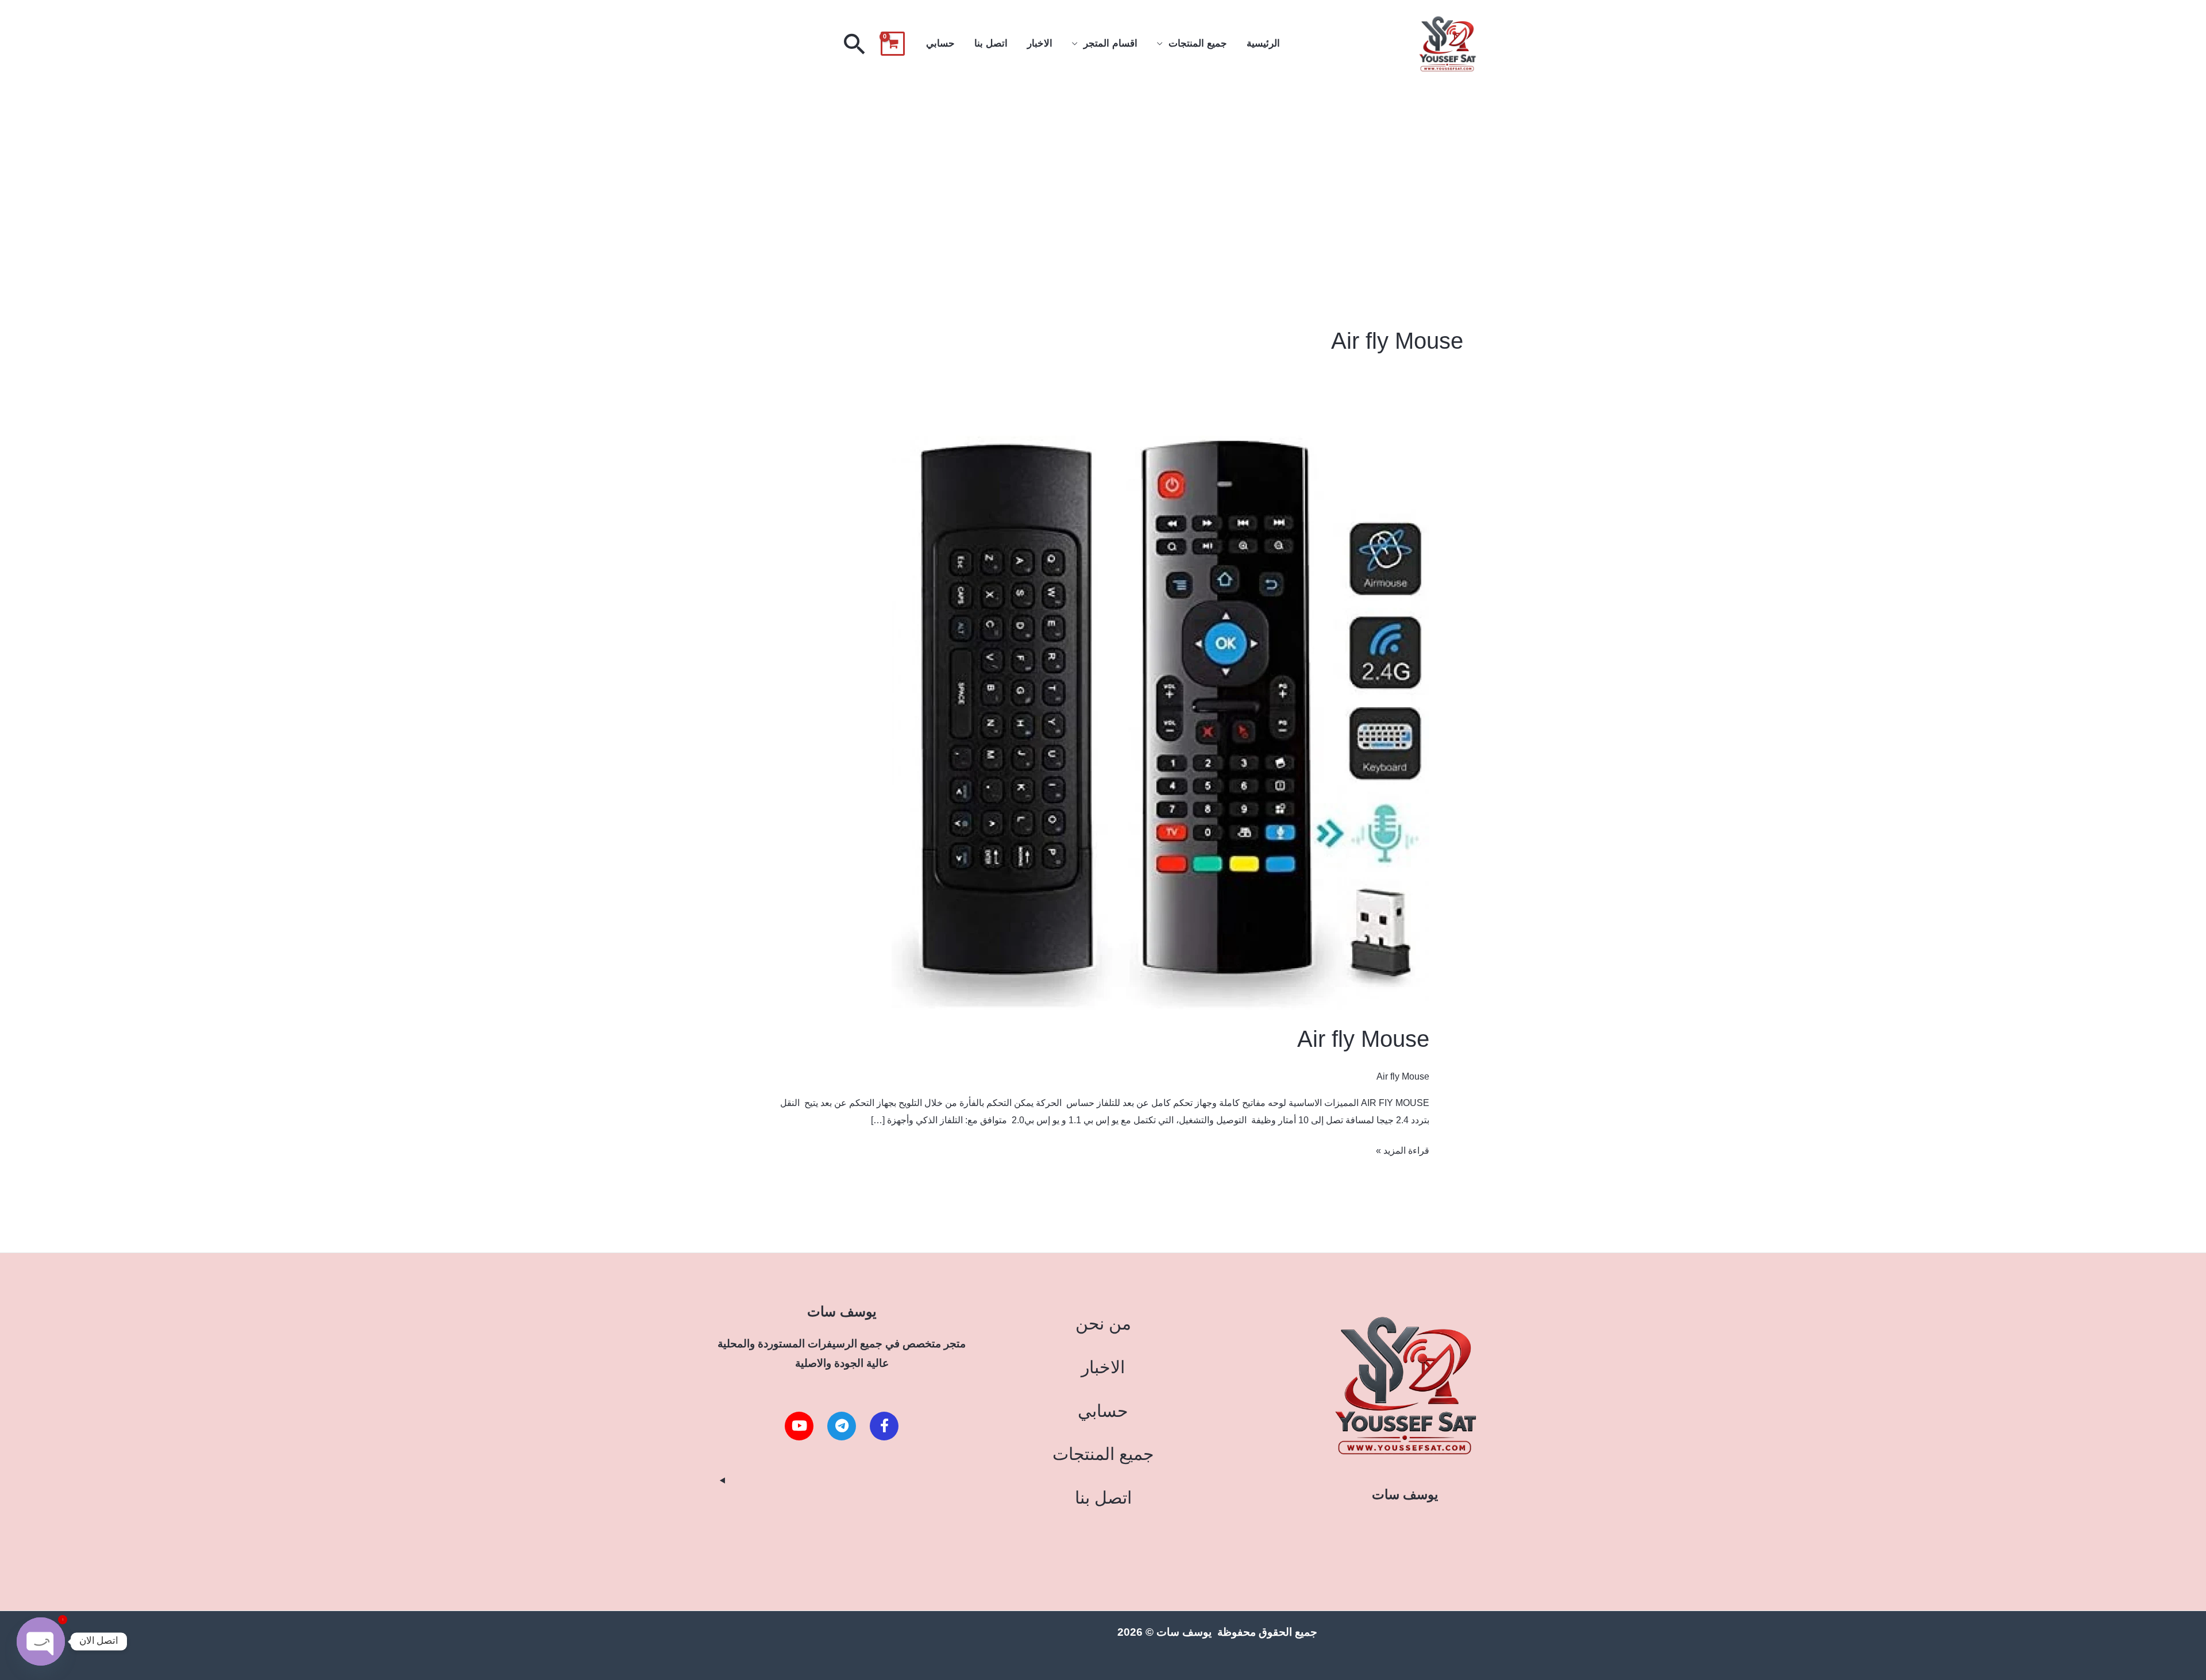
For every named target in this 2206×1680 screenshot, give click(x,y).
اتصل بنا (991, 43)
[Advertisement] (1103, 174)
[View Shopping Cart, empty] (893, 44)
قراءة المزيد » (1403, 1149)
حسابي (940, 43)
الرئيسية (1263, 43)
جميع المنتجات (1198, 43)
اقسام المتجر (1110, 43)
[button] (855, 44)
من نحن (1103, 1323)
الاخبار (1040, 43)
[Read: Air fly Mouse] (1160, 723)
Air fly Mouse (1363, 1039)
